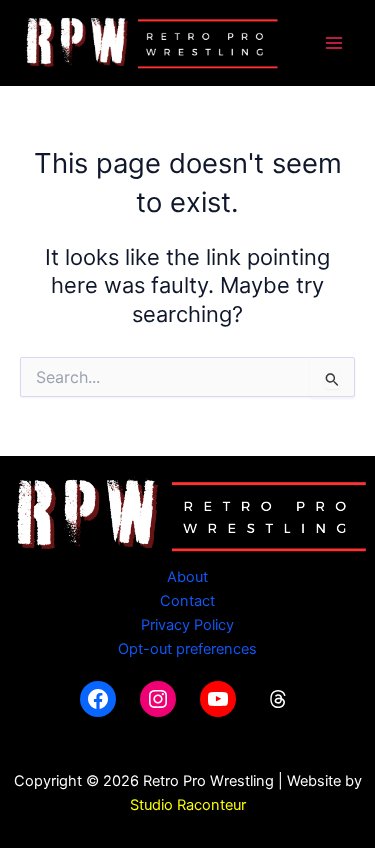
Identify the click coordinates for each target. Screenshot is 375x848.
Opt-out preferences (187, 649)
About (187, 577)
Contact (187, 601)
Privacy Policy (187, 625)
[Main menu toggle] (334, 43)
